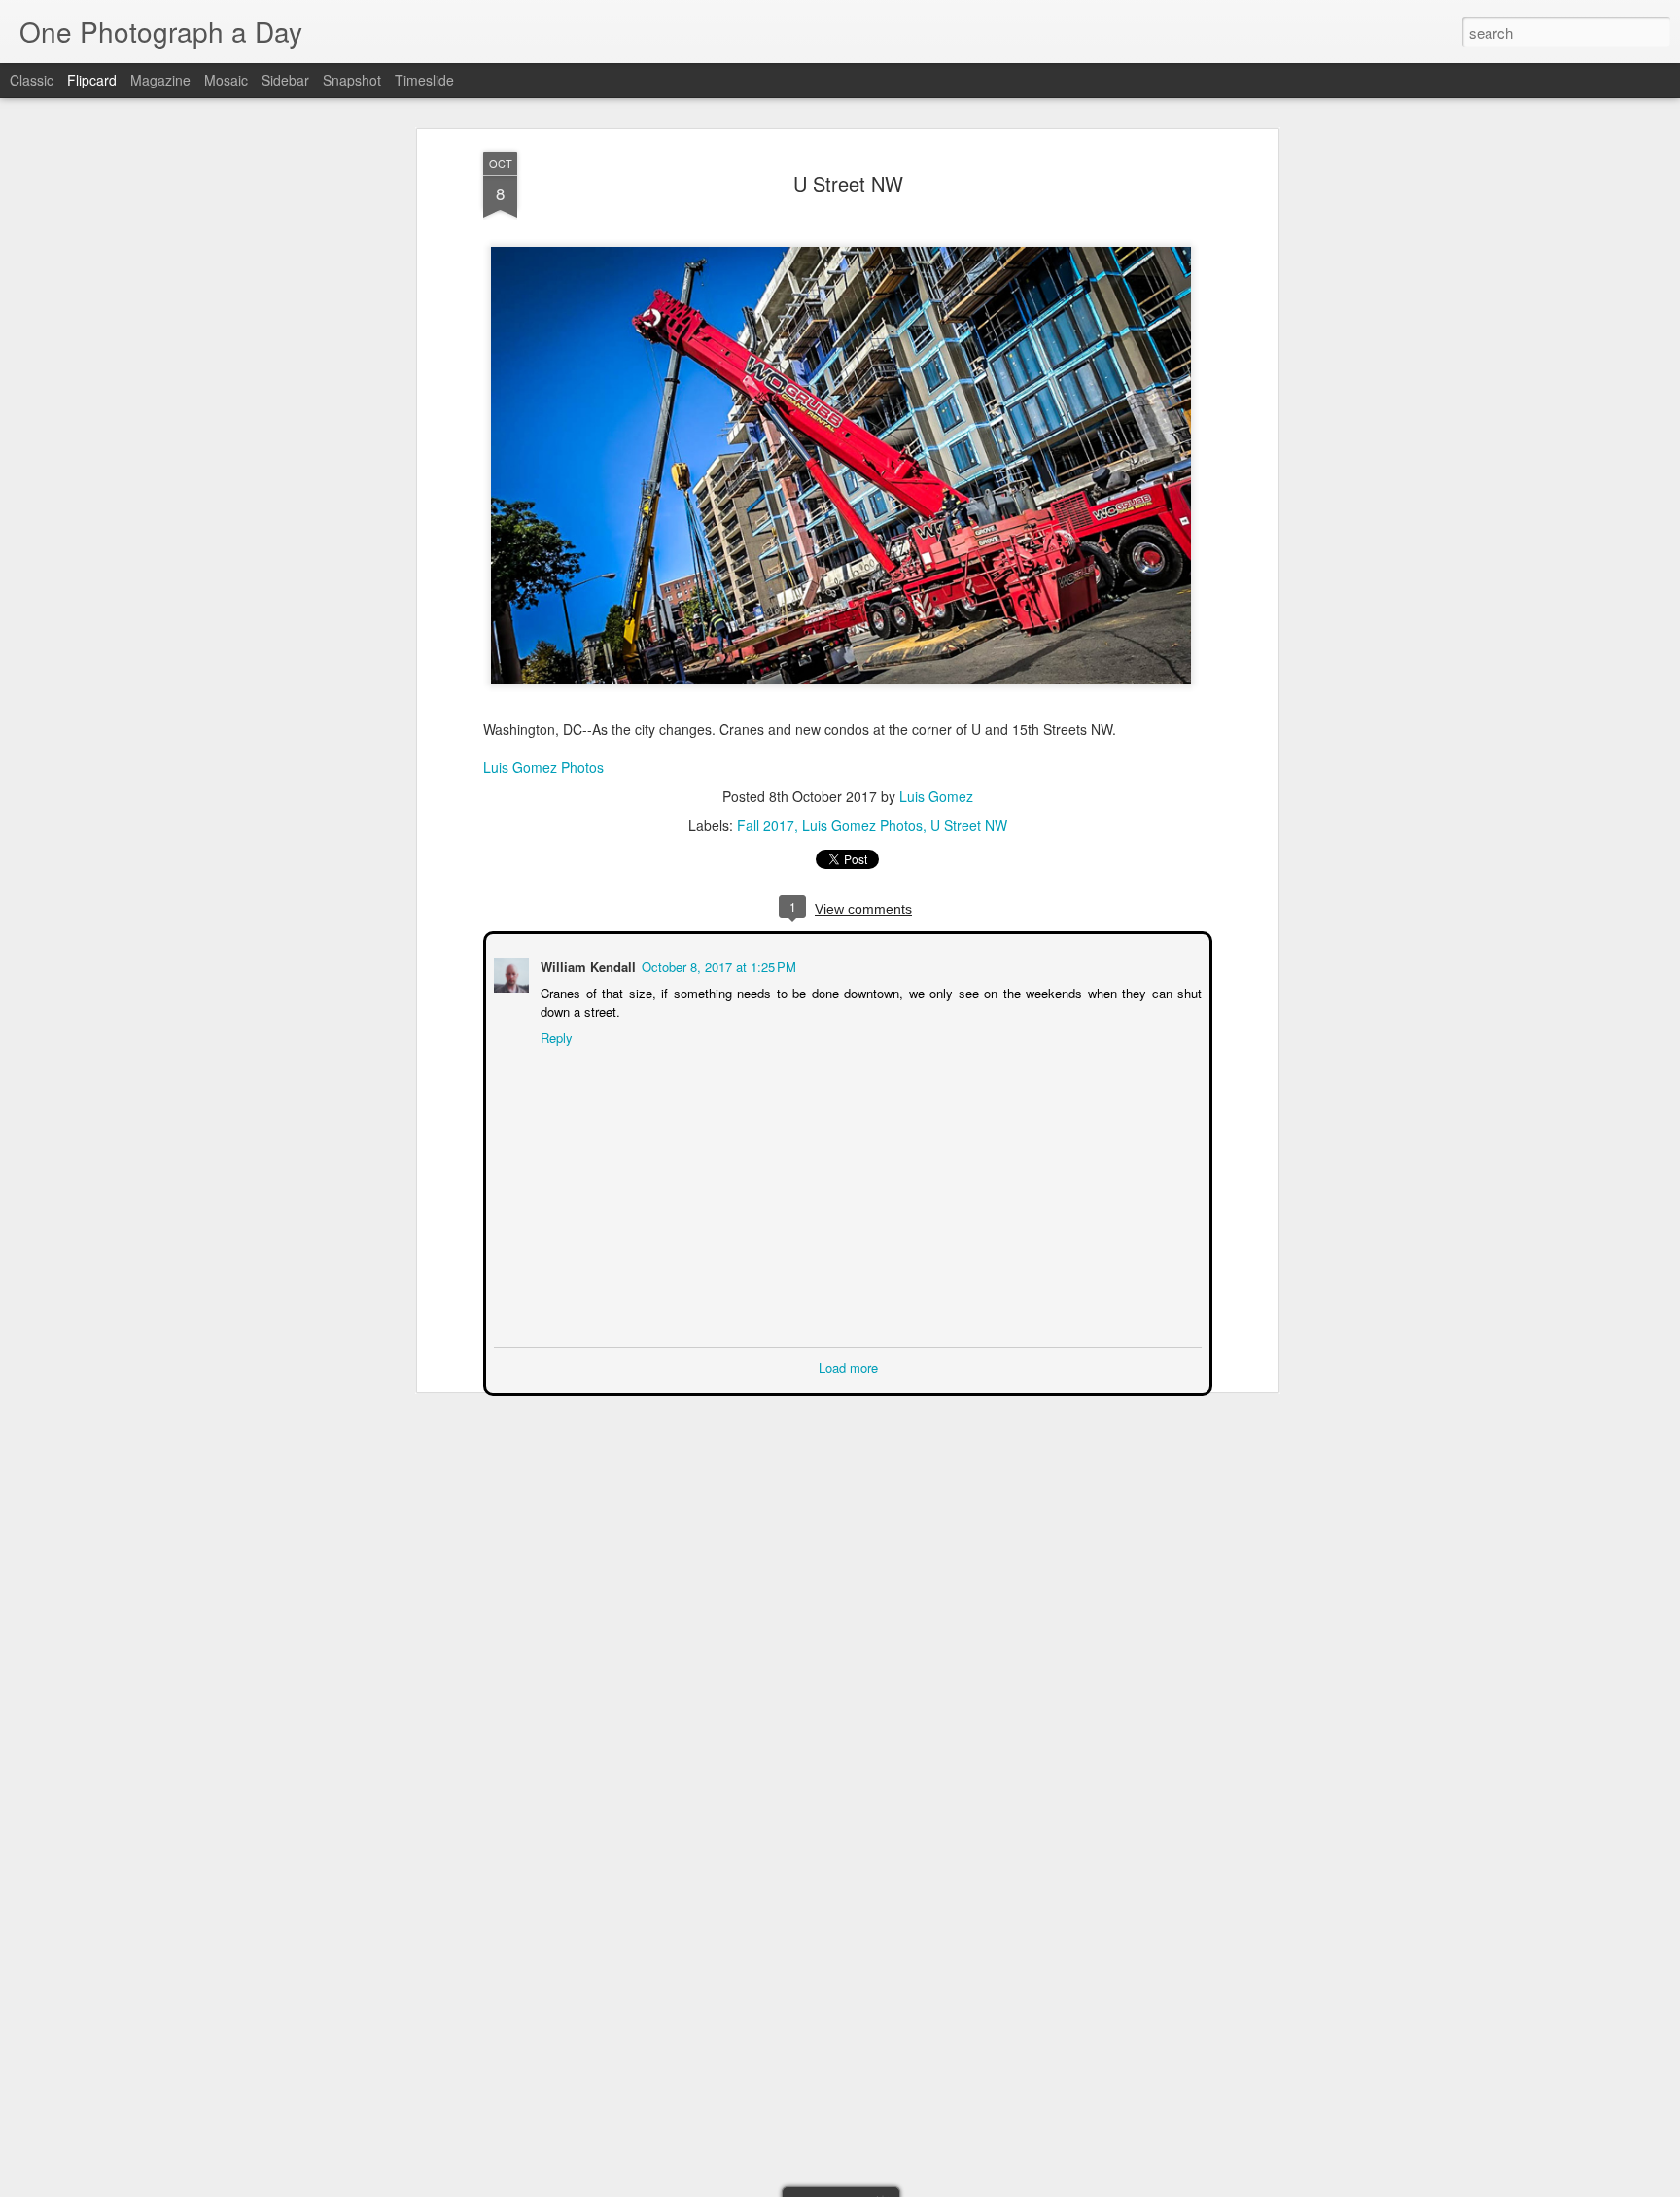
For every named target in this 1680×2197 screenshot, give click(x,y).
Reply (555, 1036)
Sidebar (285, 80)
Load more (848, 1365)
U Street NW (848, 183)
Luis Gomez (936, 796)
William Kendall (586, 965)
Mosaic (226, 80)
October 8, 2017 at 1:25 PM (717, 965)
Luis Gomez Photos (543, 767)
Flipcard (92, 80)
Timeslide (424, 80)
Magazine (160, 80)
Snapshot (352, 80)
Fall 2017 (766, 825)
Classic (32, 80)
